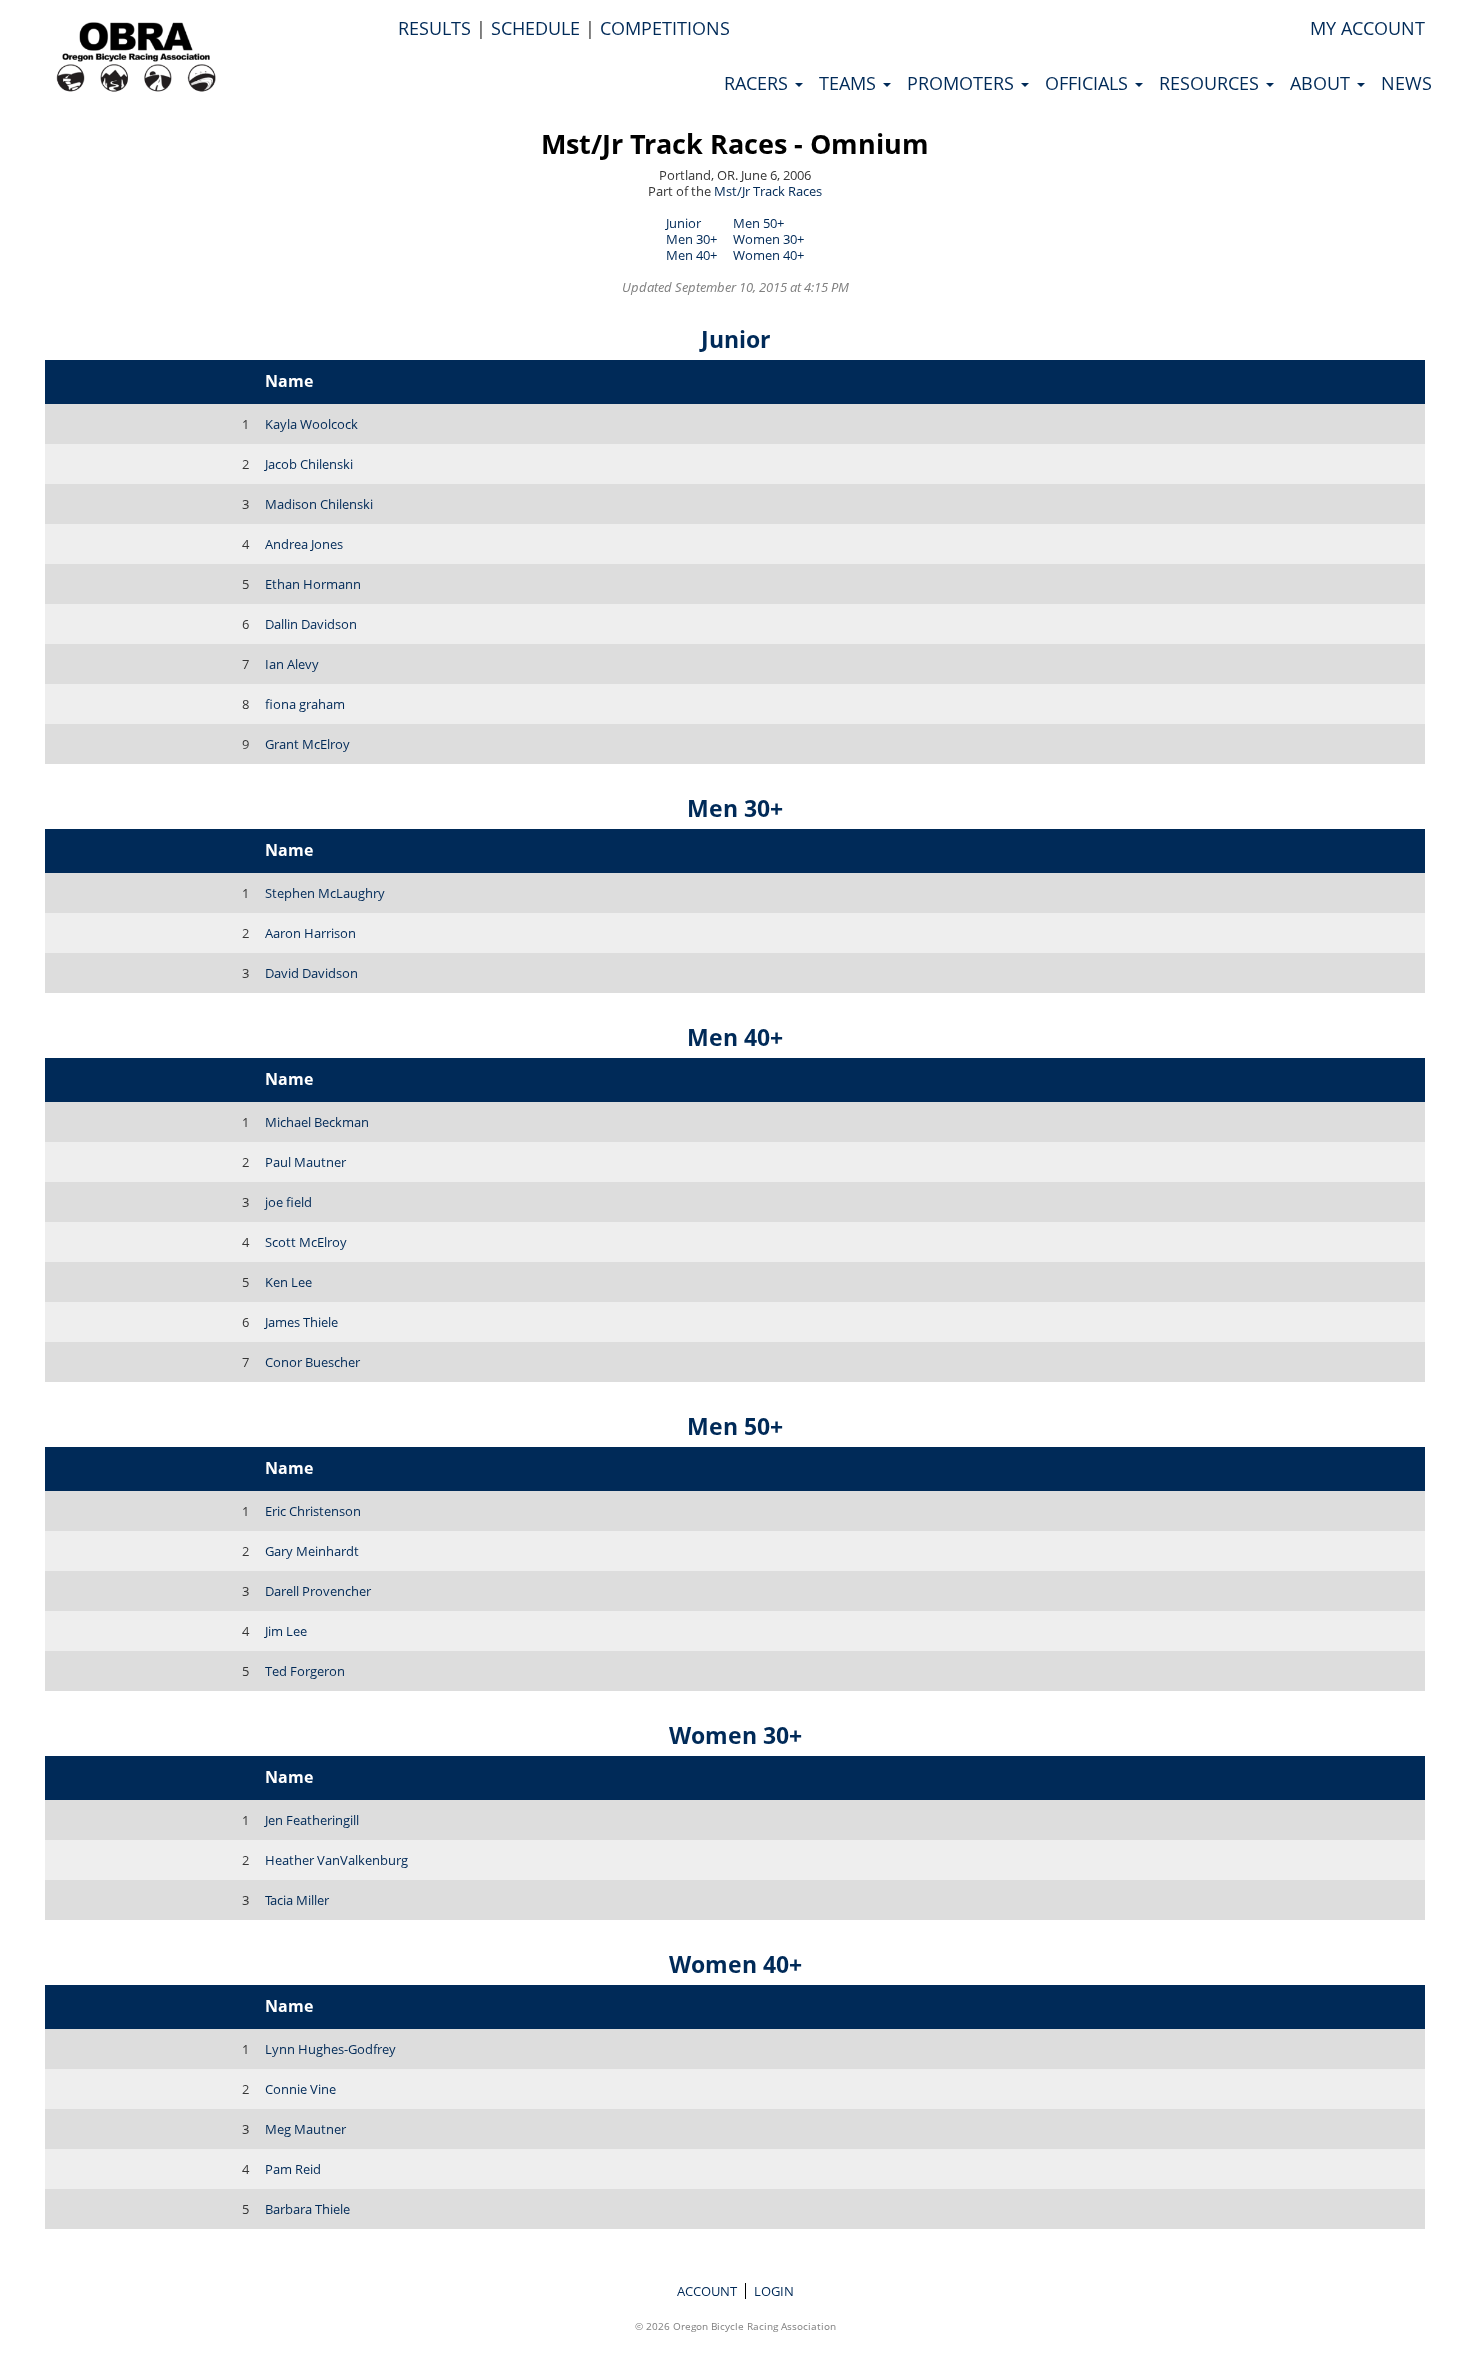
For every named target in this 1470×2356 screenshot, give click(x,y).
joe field (288, 1202)
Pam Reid (293, 2169)
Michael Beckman (317, 1122)
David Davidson (311, 973)
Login (774, 2291)
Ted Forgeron (305, 1671)
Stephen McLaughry (325, 893)
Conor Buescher (312, 1362)
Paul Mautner (305, 1162)
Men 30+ (691, 239)
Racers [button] (758, 83)
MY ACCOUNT (1367, 28)
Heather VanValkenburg (336, 1860)
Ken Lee (288, 1282)
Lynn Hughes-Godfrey (330, 2049)
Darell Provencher (318, 1591)
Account (707, 2291)
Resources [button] (1211, 83)
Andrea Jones (304, 544)
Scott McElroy (306, 1242)
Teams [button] (850, 83)
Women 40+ (768, 255)
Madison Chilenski (319, 504)
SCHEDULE (535, 28)
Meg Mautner (305, 2129)
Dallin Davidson (311, 624)
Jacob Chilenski (309, 464)
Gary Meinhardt (312, 1551)
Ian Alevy (292, 664)
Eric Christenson (313, 1511)
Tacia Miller (297, 1900)
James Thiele (301, 1322)
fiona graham (305, 704)
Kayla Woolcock (311, 424)
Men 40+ (691, 255)
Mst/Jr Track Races (768, 191)
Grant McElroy (307, 744)
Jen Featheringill (312, 1820)
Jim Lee (286, 1631)
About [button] (1322, 83)
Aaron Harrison (310, 933)
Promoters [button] (963, 83)
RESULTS (434, 28)
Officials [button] (1089, 83)
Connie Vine (300, 2089)
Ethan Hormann (313, 584)
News (1406, 83)
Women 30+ (768, 239)
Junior (683, 223)
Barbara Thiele (307, 2209)
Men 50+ (758, 223)
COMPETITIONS (665, 28)
